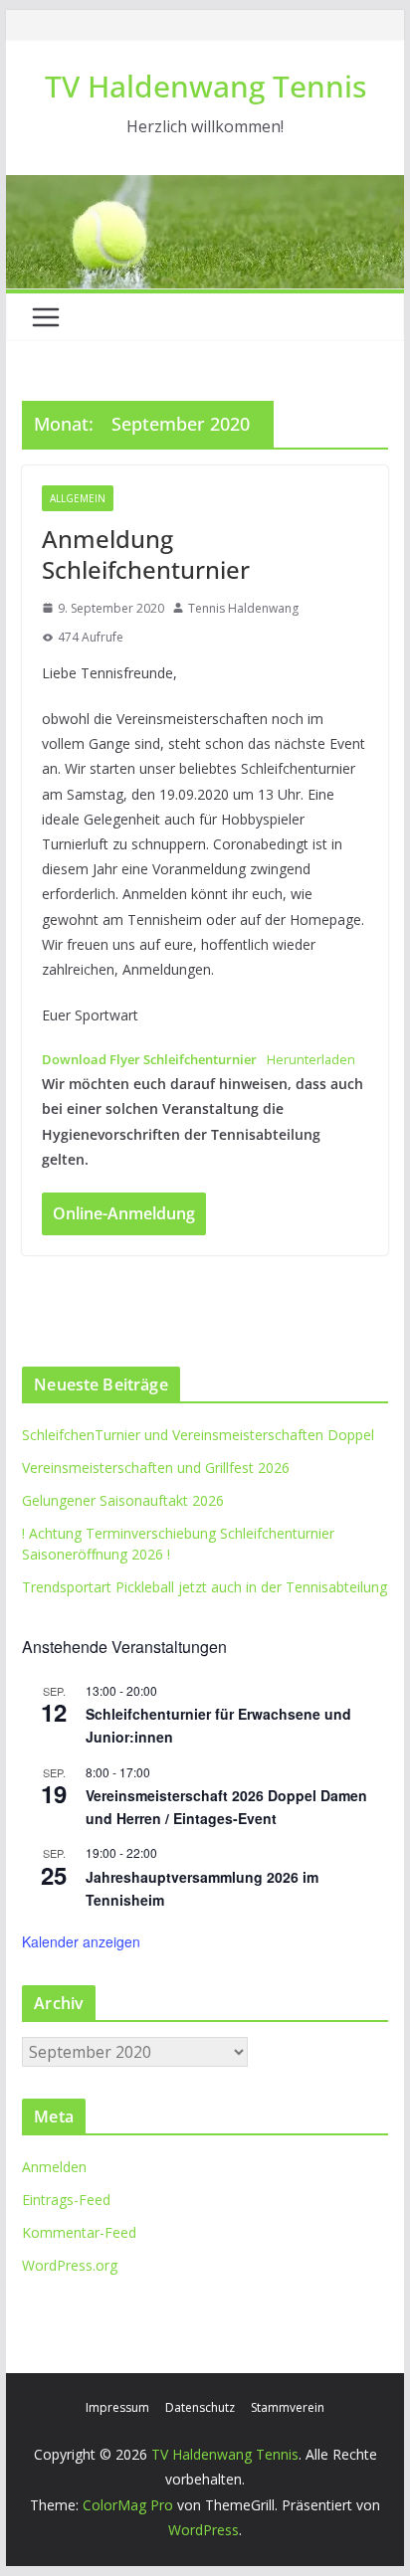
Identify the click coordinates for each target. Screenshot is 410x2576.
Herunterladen (311, 1059)
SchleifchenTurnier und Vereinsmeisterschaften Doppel (198, 1435)
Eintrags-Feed (66, 2200)
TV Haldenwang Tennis (205, 86)
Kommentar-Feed (79, 2232)
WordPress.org (70, 2265)
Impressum (117, 2407)
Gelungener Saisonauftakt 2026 (123, 1500)
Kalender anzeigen (81, 1941)
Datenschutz (200, 2407)
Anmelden (54, 2167)
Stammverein (288, 2407)
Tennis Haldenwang (243, 608)
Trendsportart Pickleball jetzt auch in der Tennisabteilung (205, 1587)
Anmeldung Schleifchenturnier (146, 554)
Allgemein (78, 498)
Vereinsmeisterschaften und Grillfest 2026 (156, 1468)
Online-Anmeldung (124, 1213)
